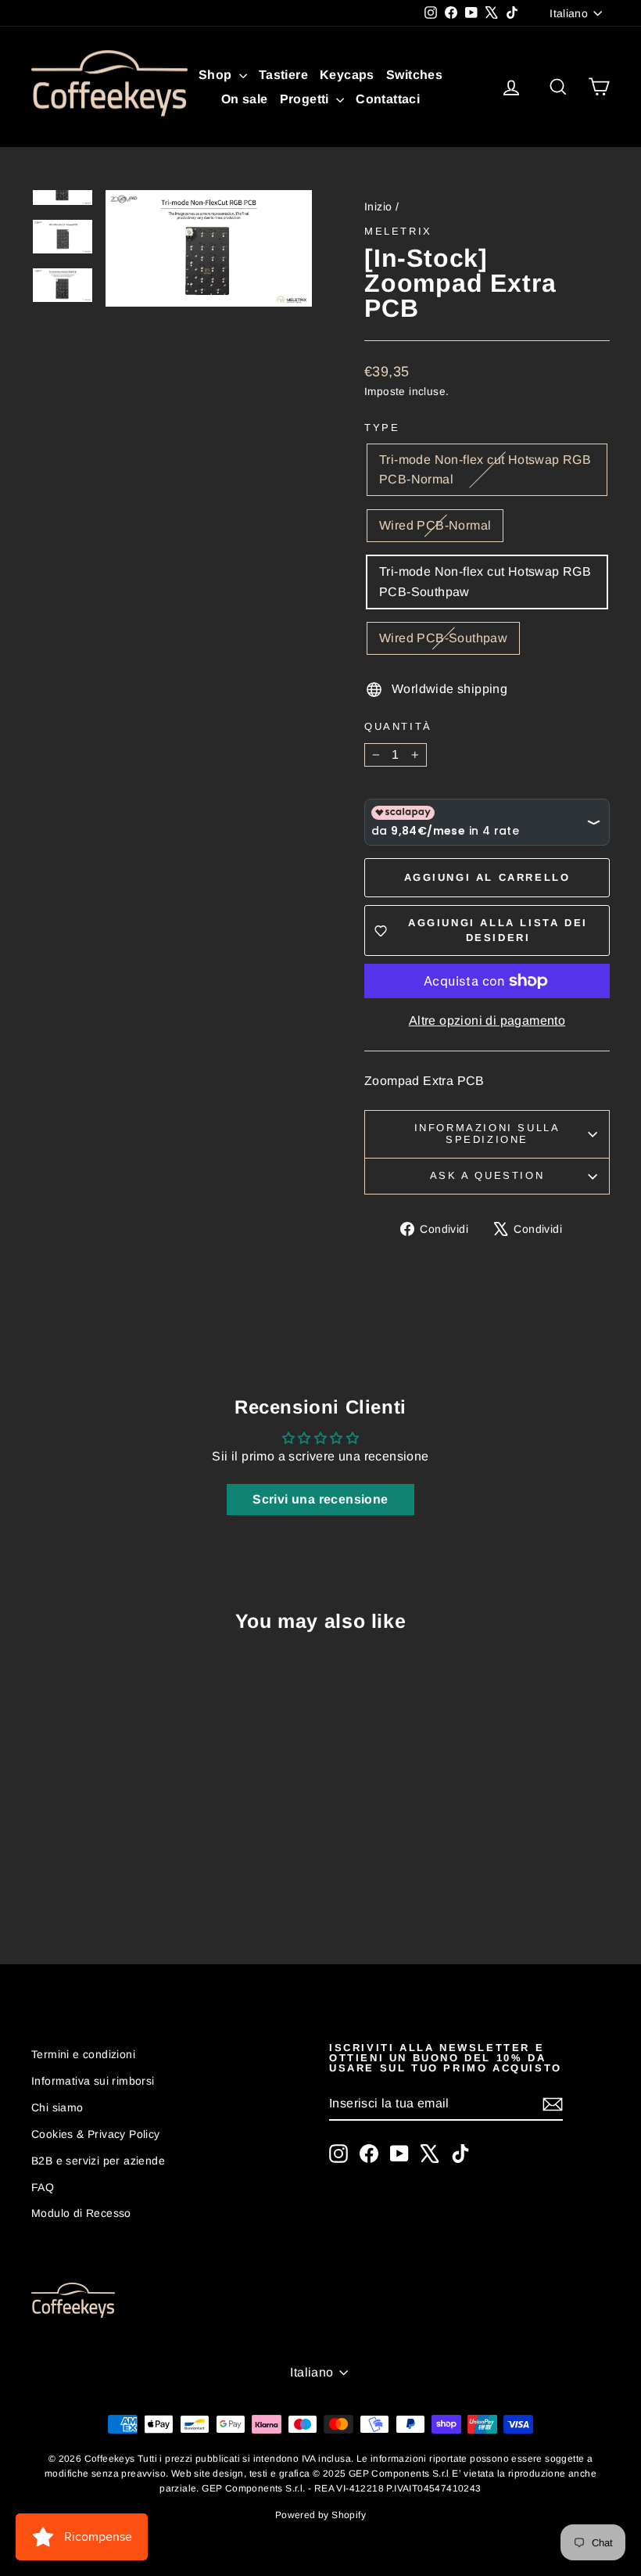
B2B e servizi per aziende (98, 2161)
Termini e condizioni (83, 2054)
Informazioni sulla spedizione (487, 1134)
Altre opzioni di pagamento (487, 1020)
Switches (414, 75)
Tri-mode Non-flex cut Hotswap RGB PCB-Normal (485, 470)
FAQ (43, 2187)
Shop (217, 75)
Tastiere (283, 75)
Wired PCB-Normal (435, 525)
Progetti (306, 99)
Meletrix (398, 231)
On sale (245, 99)
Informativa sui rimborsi (93, 2081)
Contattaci (388, 99)
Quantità (398, 726)
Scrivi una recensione (320, 1499)
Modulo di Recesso (81, 2213)
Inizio (378, 207)
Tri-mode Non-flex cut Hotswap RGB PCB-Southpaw (485, 582)
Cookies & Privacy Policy (96, 2134)
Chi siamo (57, 2107)
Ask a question (487, 1175)
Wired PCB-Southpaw (443, 638)
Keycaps (347, 75)
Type (382, 428)
